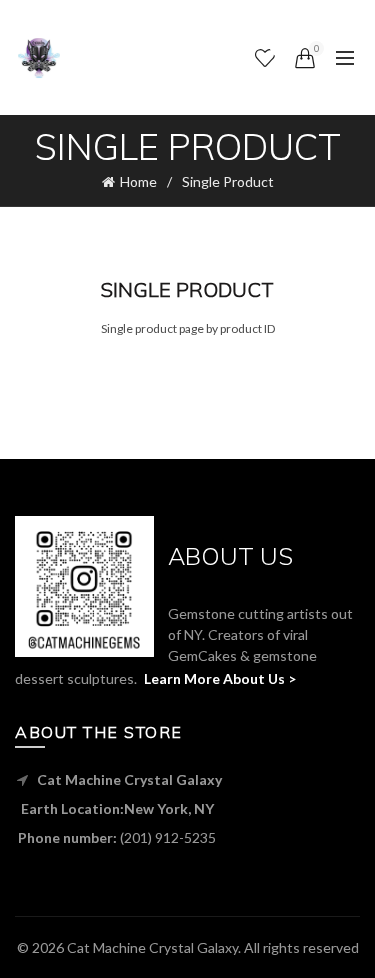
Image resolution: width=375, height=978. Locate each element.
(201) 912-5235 (168, 837)
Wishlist (277, 48)
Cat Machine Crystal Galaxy (152, 947)
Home (138, 181)
